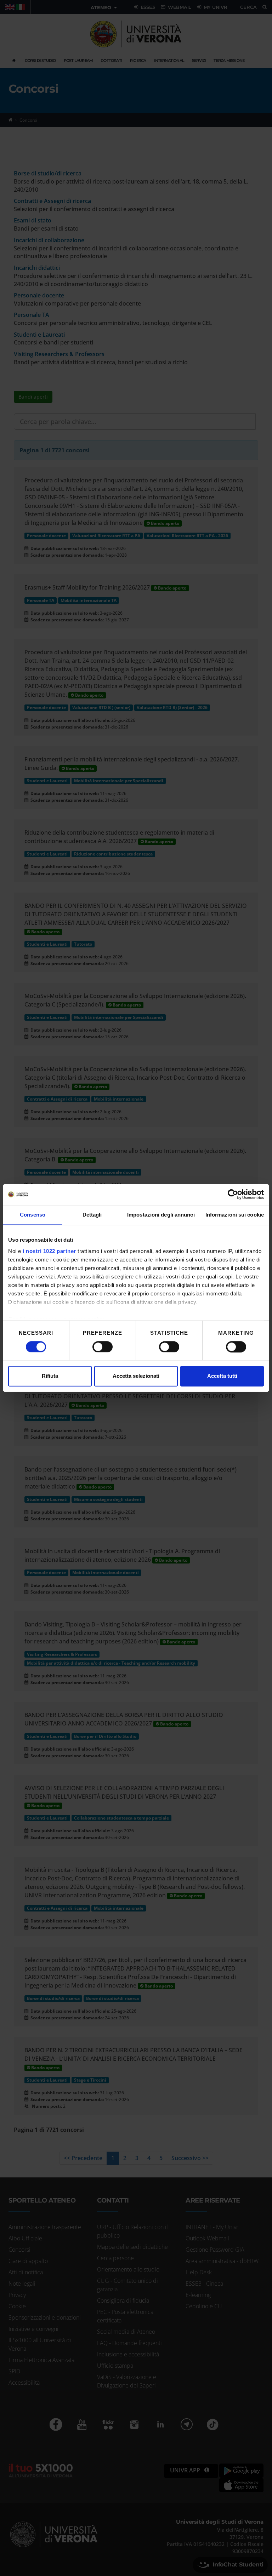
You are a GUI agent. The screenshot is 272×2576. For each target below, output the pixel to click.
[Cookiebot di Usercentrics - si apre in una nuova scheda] (233, 1194)
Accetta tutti (222, 1376)
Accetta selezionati (136, 1376)
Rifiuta (50, 1376)
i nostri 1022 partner (49, 1251)
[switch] (103, 1347)
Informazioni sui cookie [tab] (235, 1215)
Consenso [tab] (33, 1215)
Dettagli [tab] (92, 1215)
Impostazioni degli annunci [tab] (161, 1215)
